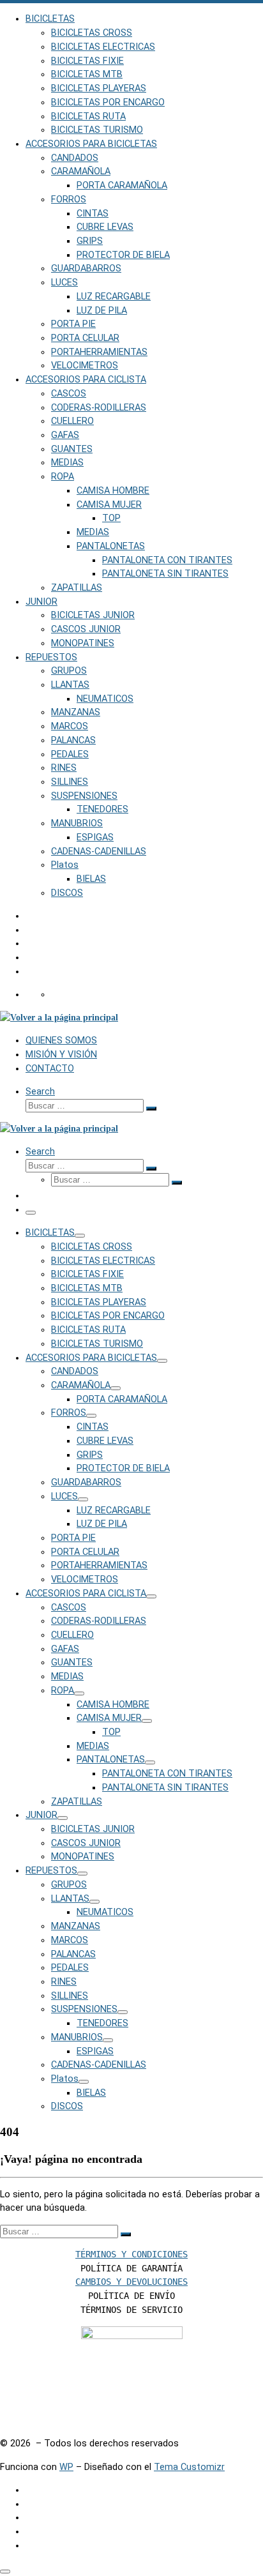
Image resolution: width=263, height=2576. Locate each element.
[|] (59, 1017)
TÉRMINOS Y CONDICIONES (131, 2254)
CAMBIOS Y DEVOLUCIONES (131, 2282)
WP (66, 2467)
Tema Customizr (189, 2467)
